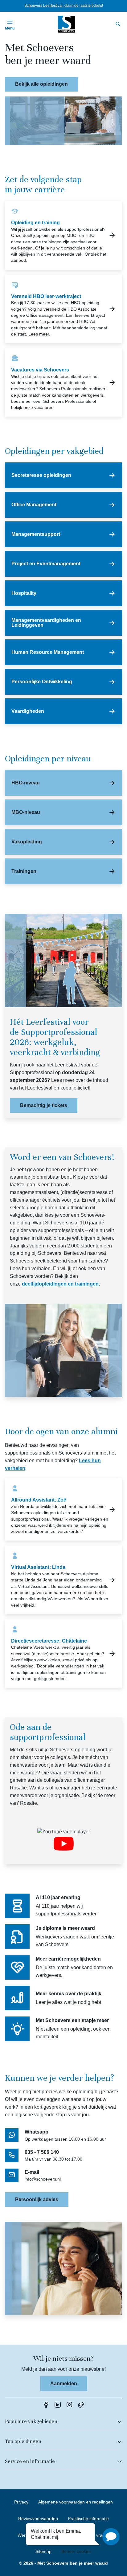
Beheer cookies (76, 2551)
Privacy (21, 2502)
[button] (111, 2537)
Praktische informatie (88, 2519)
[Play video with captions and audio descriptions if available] (64, 1844)
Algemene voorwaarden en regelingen (76, 2502)
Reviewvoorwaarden (38, 2519)
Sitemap (43, 2551)
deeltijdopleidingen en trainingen (60, 1284)
